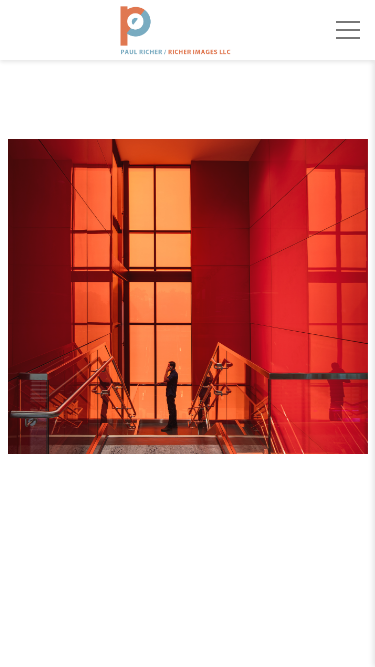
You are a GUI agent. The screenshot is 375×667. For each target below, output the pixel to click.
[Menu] (348, 30)
